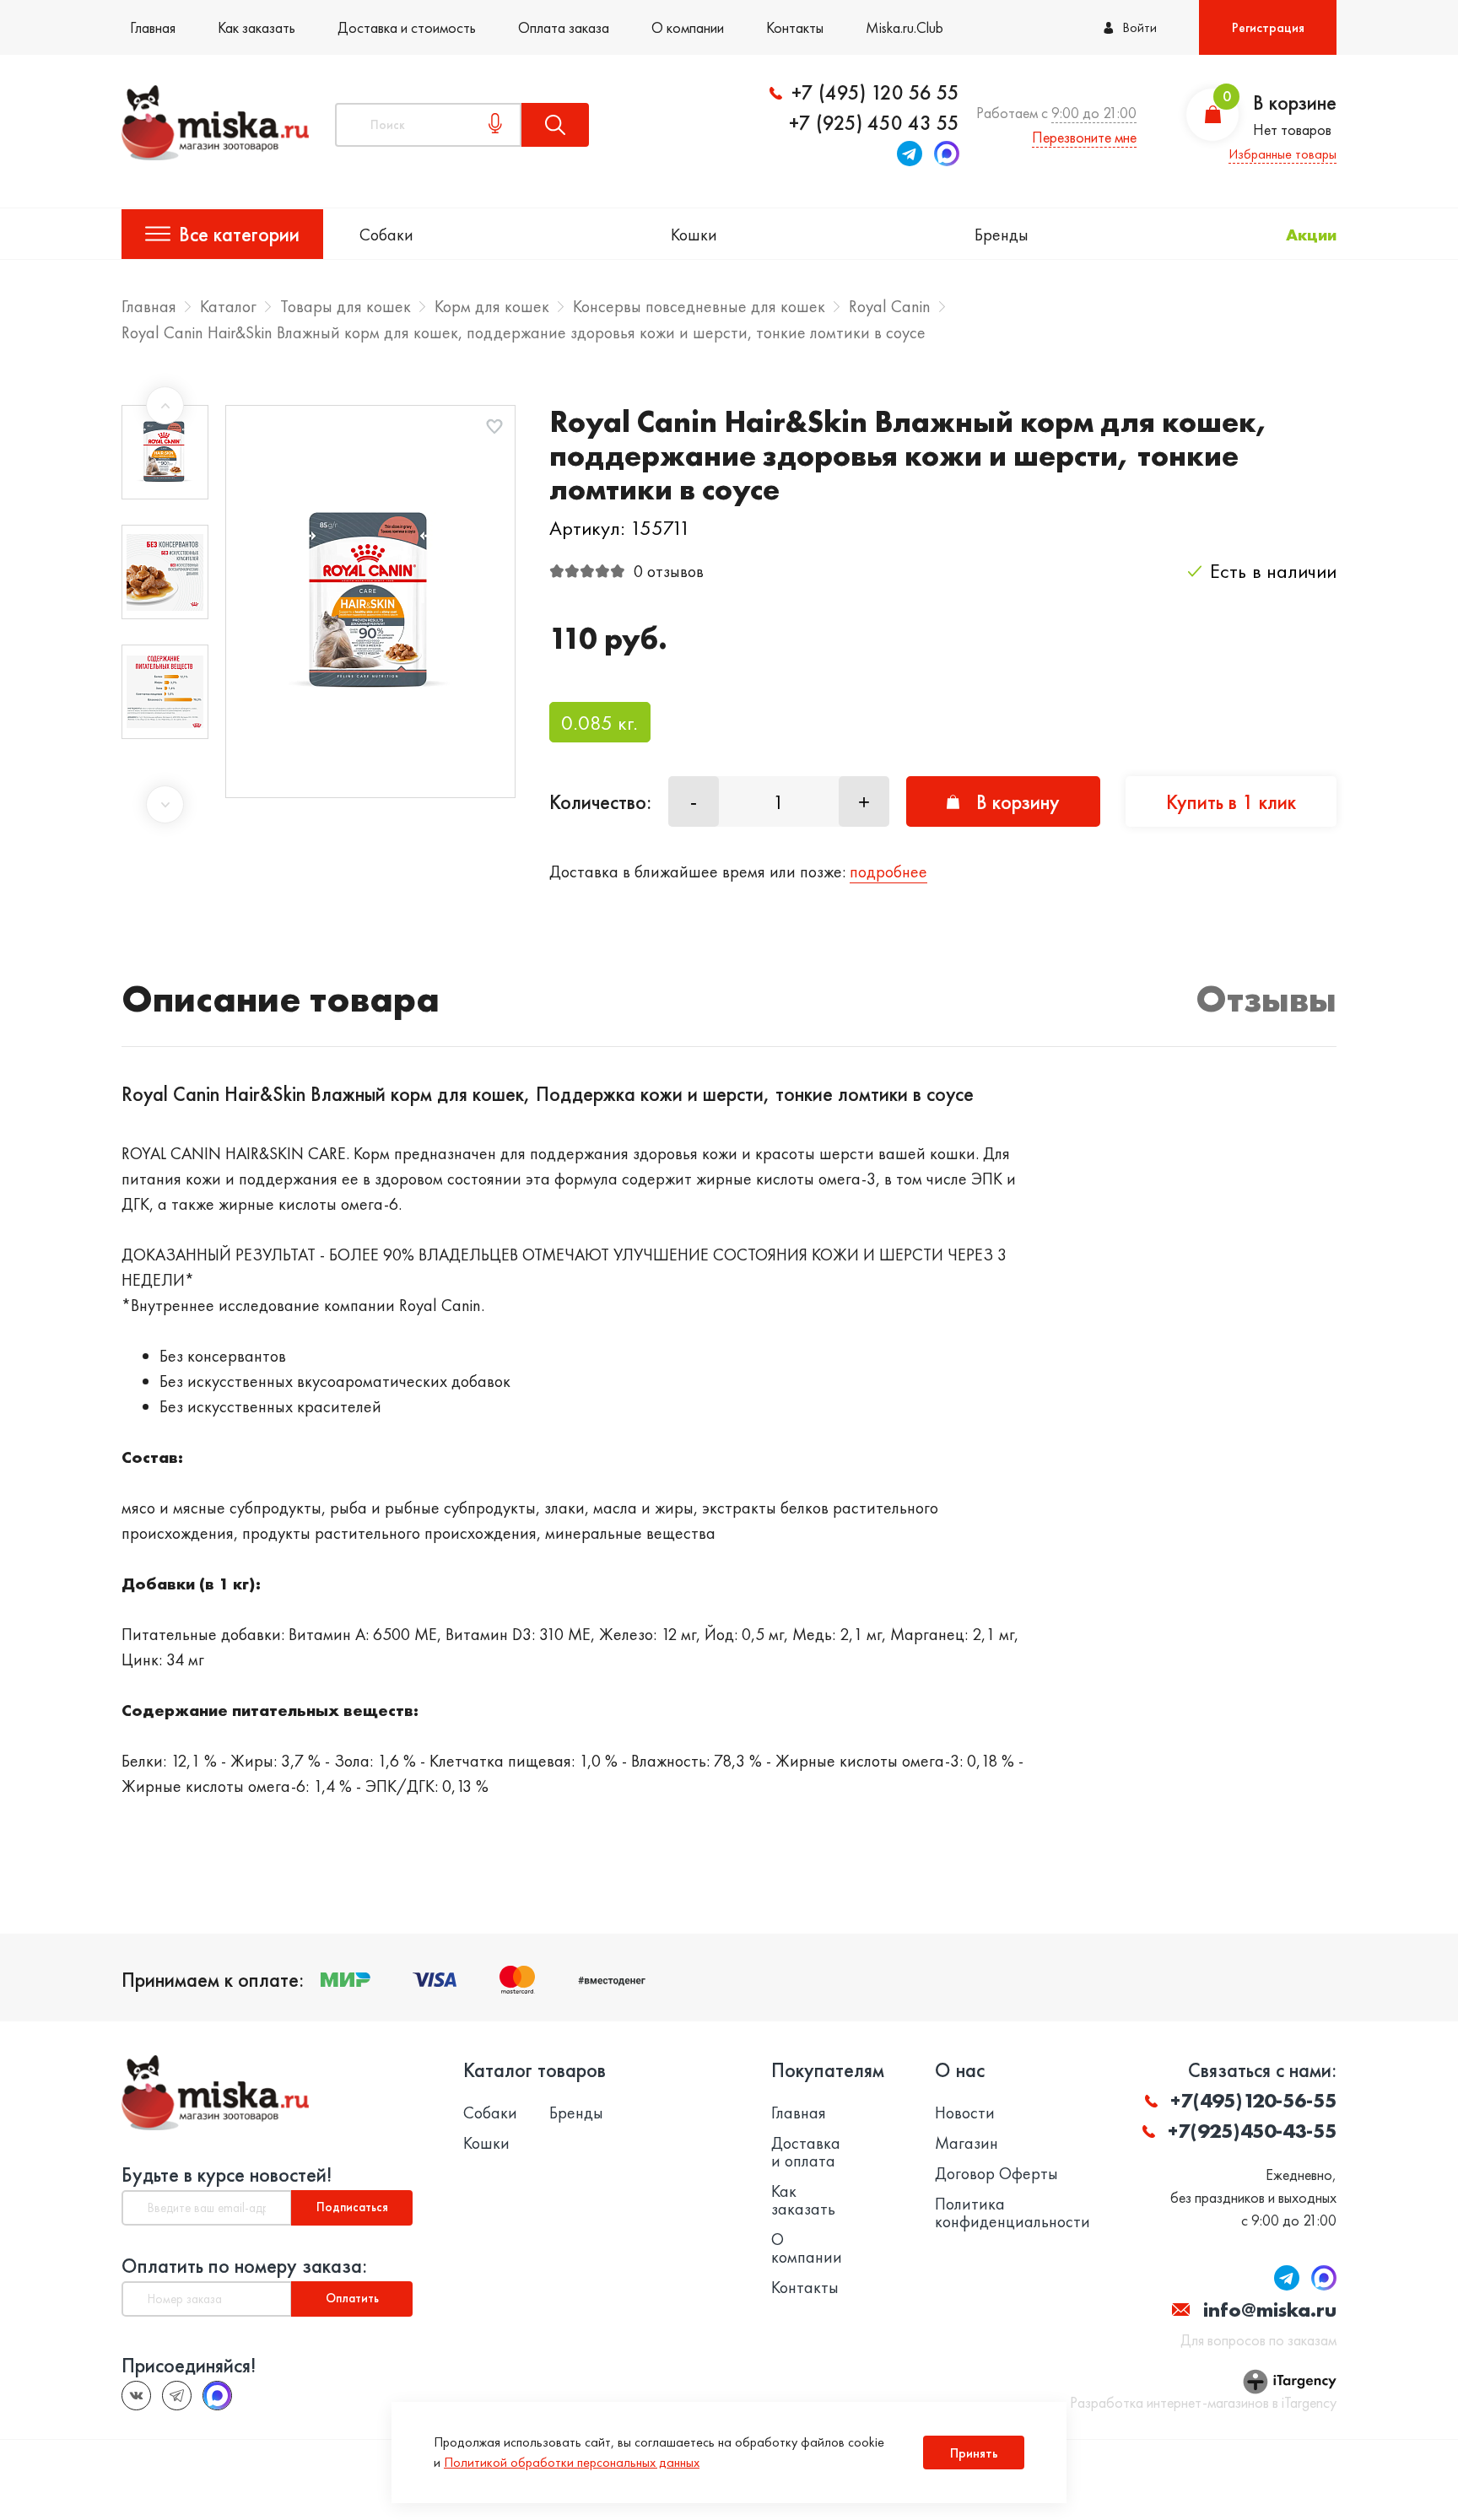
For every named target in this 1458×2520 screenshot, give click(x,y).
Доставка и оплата (806, 2152)
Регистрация (1268, 27)
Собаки (386, 235)
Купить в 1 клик (1231, 802)
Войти (1139, 27)
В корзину (1018, 802)
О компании (688, 27)
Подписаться (352, 2207)
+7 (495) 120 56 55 (875, 93)
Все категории (239, 234)
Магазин (967, 2143)
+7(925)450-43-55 (1252, 2131)
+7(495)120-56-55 (1253, 2100)
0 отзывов (669, 571)
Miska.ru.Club (904, 27)
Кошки (694, 235)
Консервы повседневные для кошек (699, 306)
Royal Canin (890, 306)
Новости (965, 2113)
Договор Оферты (996, 2174)
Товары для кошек (346, 306)
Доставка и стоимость (407, 27)
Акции (1311, 235)
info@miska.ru (1270, 2310)
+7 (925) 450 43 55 (874, 123)
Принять (974, 2453)
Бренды (1002, 235)
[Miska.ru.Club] (177, 2396)
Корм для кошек (492, 306)
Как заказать (256, 27)
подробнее (888, 871)
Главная (153, 27)
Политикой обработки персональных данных (572, 2462)
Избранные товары (1282, 154)
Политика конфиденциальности (1012, 2213)
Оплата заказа (564, 27)
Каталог (228, 306)
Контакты (795, 27)
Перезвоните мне (1084, 137)
